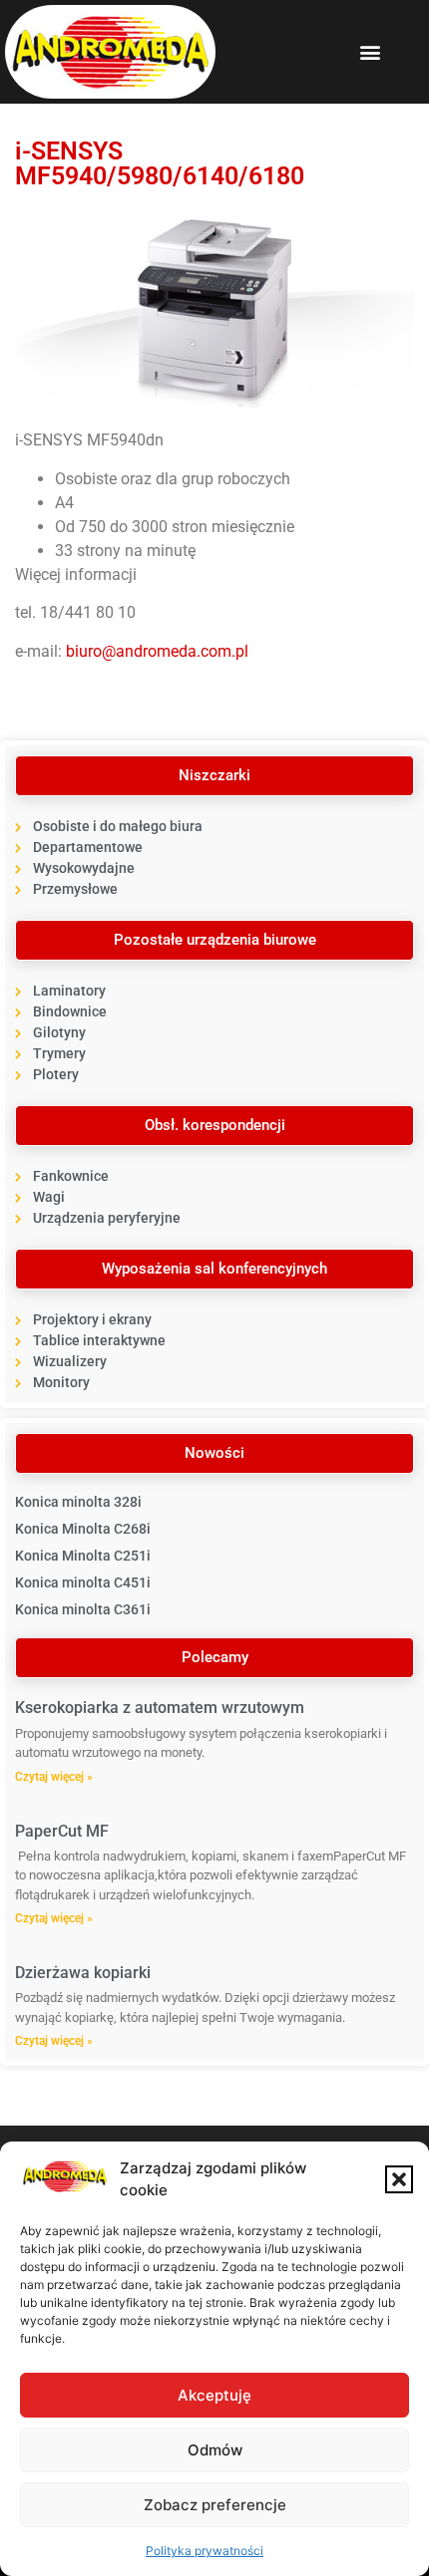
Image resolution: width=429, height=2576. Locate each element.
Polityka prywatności (205, 2551)
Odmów (215, 2450)
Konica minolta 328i (78, 1502)
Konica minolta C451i (83, 1582)
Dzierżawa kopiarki (83, 1973)
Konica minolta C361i (83, 1609)
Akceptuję (214, 2395)
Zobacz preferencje (215, 2505)
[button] (399, 2179)
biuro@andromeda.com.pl (157, 651)
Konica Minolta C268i (83, 1529)
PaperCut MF (62, 1831)
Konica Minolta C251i (83, 1556)
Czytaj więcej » (54, 1777)
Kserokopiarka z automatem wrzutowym (160, 1708)
